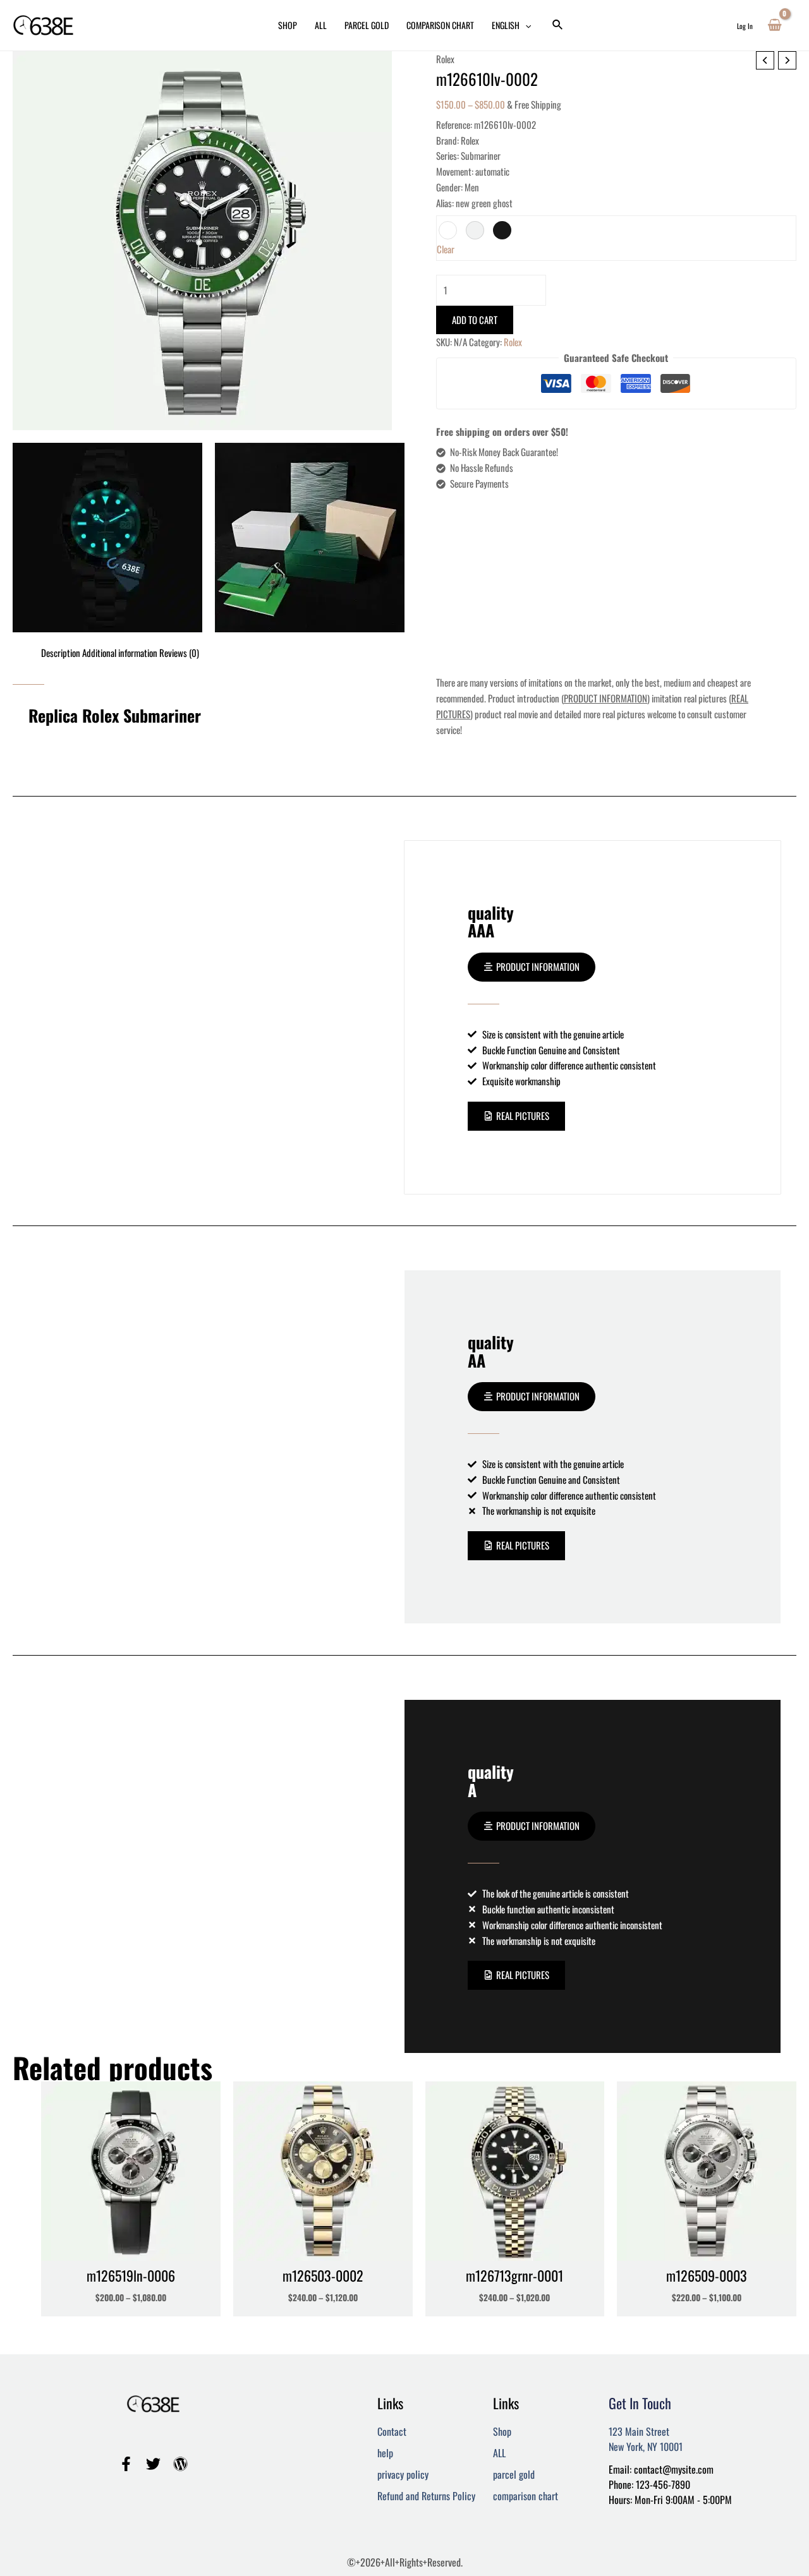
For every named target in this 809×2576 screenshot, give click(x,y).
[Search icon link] (558, 25)
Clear (446, 249)
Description (61, 653)
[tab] (61, 653)
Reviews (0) (179, 653)
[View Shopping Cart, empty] (775, 25)
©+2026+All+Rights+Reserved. (405, 2562)
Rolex (445, 59)
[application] (525, 25)
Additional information (120, 653)
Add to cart (475, 320)
